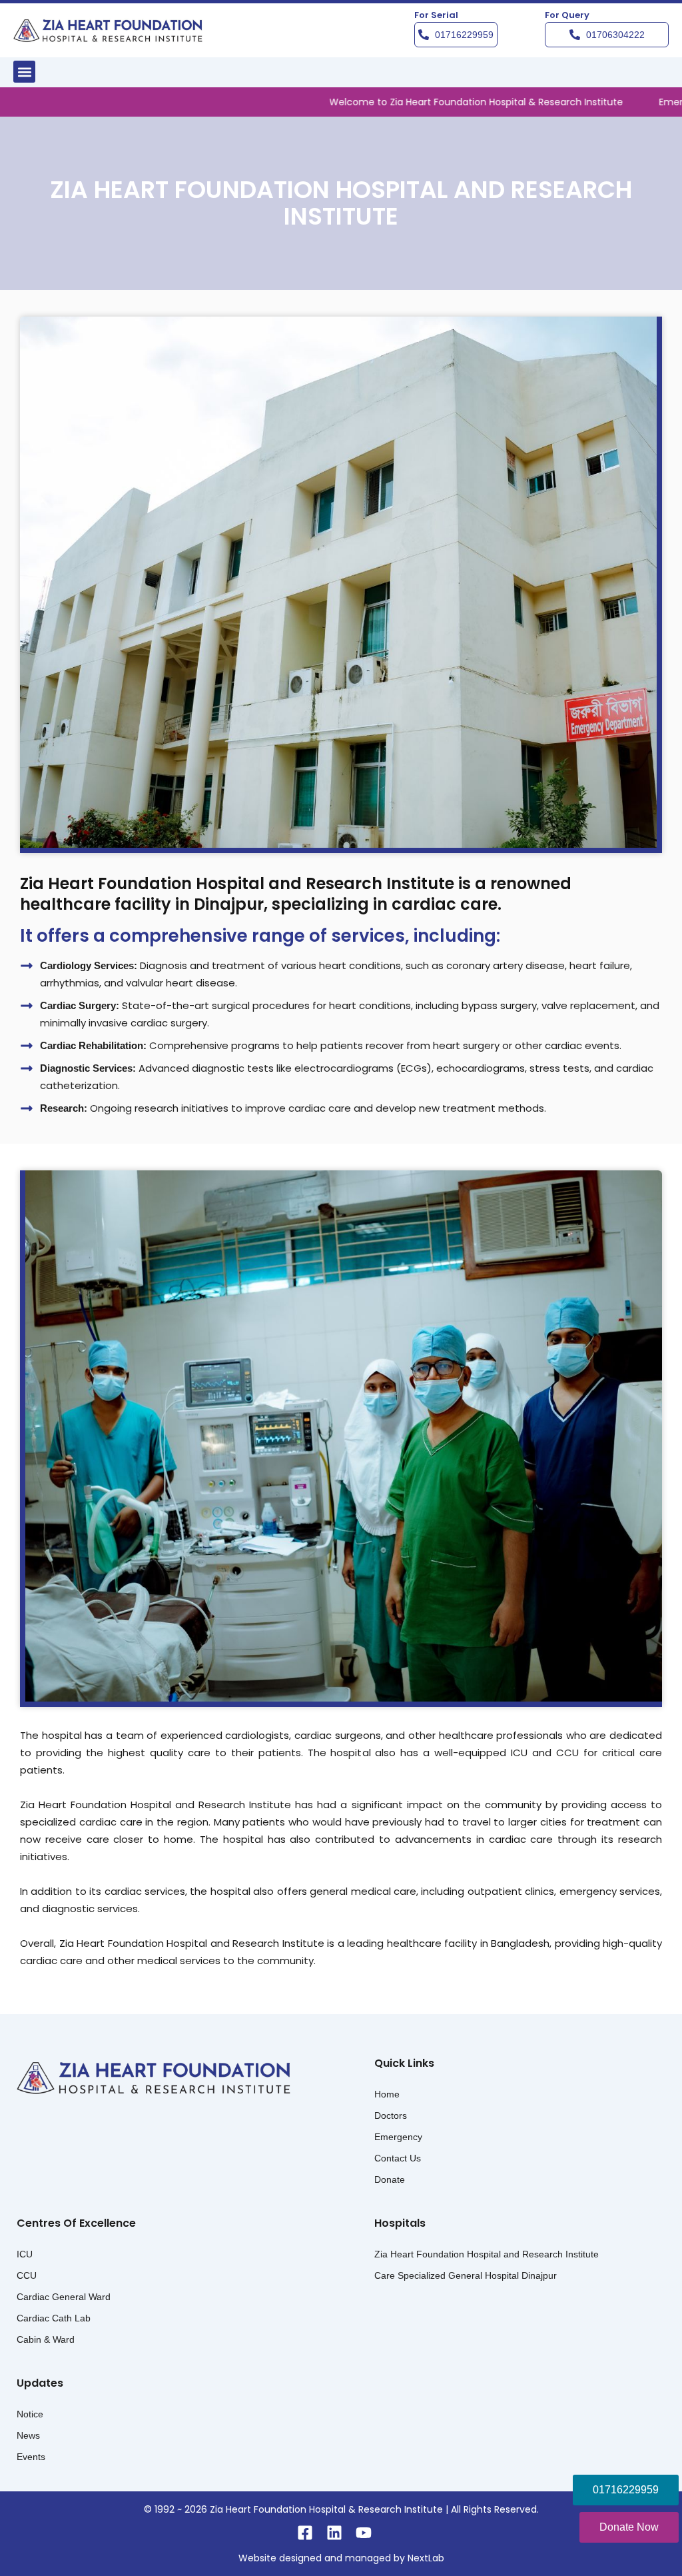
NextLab (426, 2558)
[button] (24, 72)
